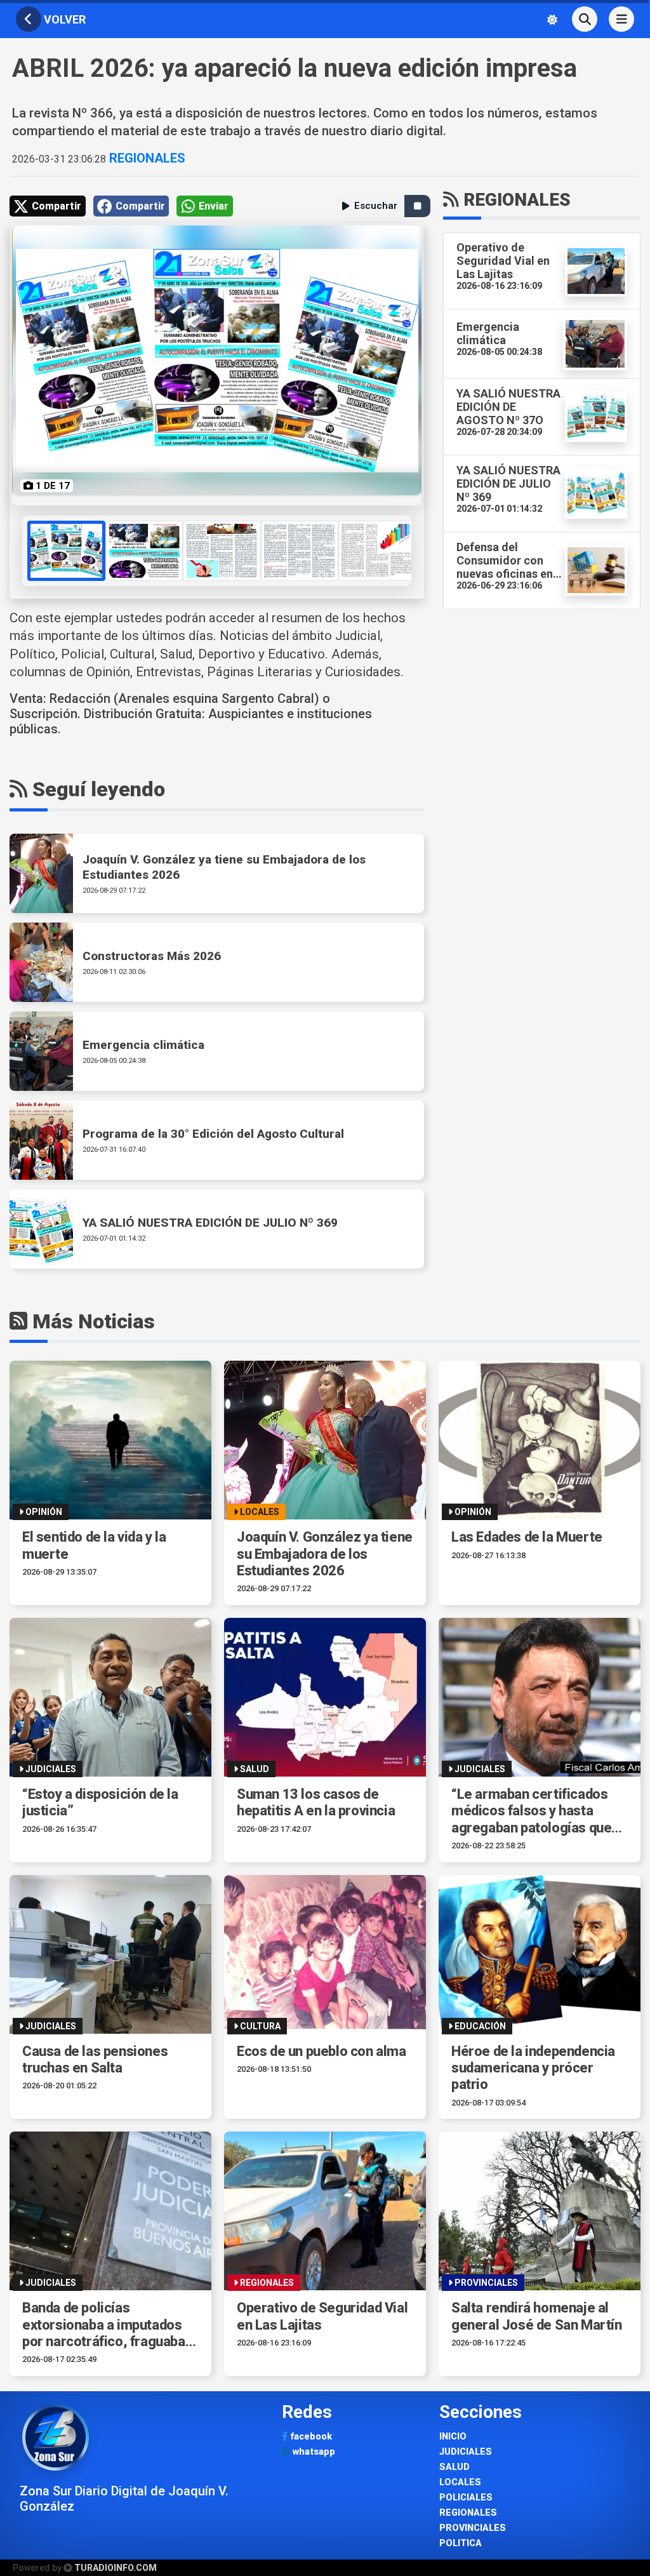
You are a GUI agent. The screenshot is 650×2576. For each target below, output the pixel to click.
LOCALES (460, 2482)
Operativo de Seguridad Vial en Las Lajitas (322, 2316)
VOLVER (63, 19)
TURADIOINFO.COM (116, 2568)
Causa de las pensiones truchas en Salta (95, 2059)
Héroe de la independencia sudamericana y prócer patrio (533, 2068)
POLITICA (461, 2543)
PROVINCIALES (473, 2528)
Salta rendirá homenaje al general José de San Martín (537, 2316)
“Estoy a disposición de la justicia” (100, 1802)
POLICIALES (466, 2498)
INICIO (453, 2437)
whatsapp (313, 2452)
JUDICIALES (466, 2452)
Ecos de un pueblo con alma (322, 2051)
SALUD (454, 2467)
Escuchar (376, 206)
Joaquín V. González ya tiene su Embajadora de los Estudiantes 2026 (325, 1554)
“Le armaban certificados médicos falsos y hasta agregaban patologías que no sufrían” (531, 1811)
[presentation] (23, 551)
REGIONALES (146, 158)
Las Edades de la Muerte (527, 1537)
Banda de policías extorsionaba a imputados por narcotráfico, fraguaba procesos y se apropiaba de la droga (107, 2325)
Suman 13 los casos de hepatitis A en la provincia (316, 1802)
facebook (310, 2437)
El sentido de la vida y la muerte (94, 1545)
